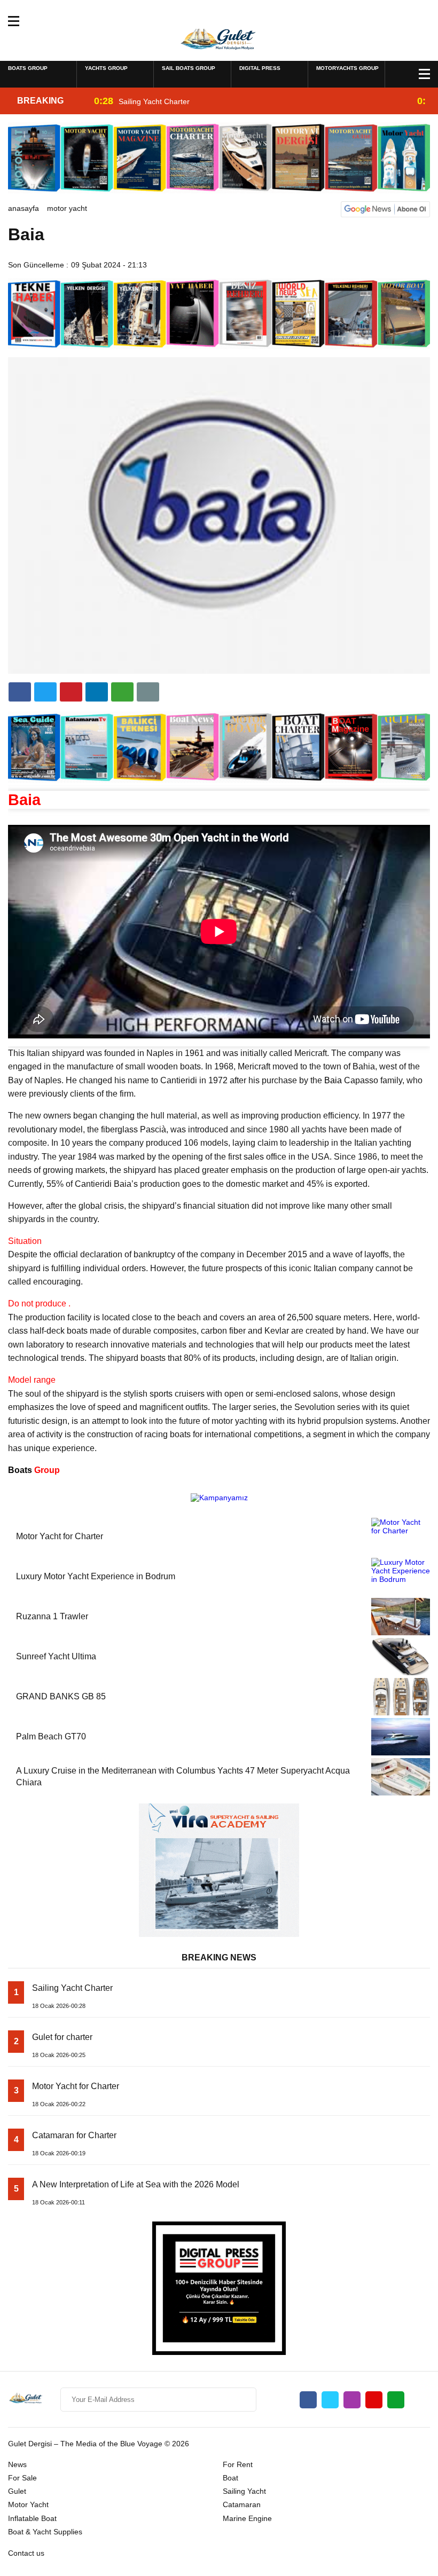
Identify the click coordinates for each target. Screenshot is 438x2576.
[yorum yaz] (148, 692)
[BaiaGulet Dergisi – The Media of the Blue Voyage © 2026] (219, 40)
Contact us (26, 2553)
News (17, 2464)
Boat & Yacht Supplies (45, 2532)
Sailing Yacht (244, 2491)
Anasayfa (24, 208)
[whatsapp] (396, 2400)
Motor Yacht (67, 208)
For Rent (238, 2464)
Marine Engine (247, 2518)
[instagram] (352, 2400)
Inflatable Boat (32, 2518)
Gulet (17, 2491)
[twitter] (45, 692)
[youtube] (374, 2400)
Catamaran (242, 2504)
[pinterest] (97, 692)
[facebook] (20, 692)
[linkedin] (71, 692)
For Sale (22, 2478)
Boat (230, 2478)
